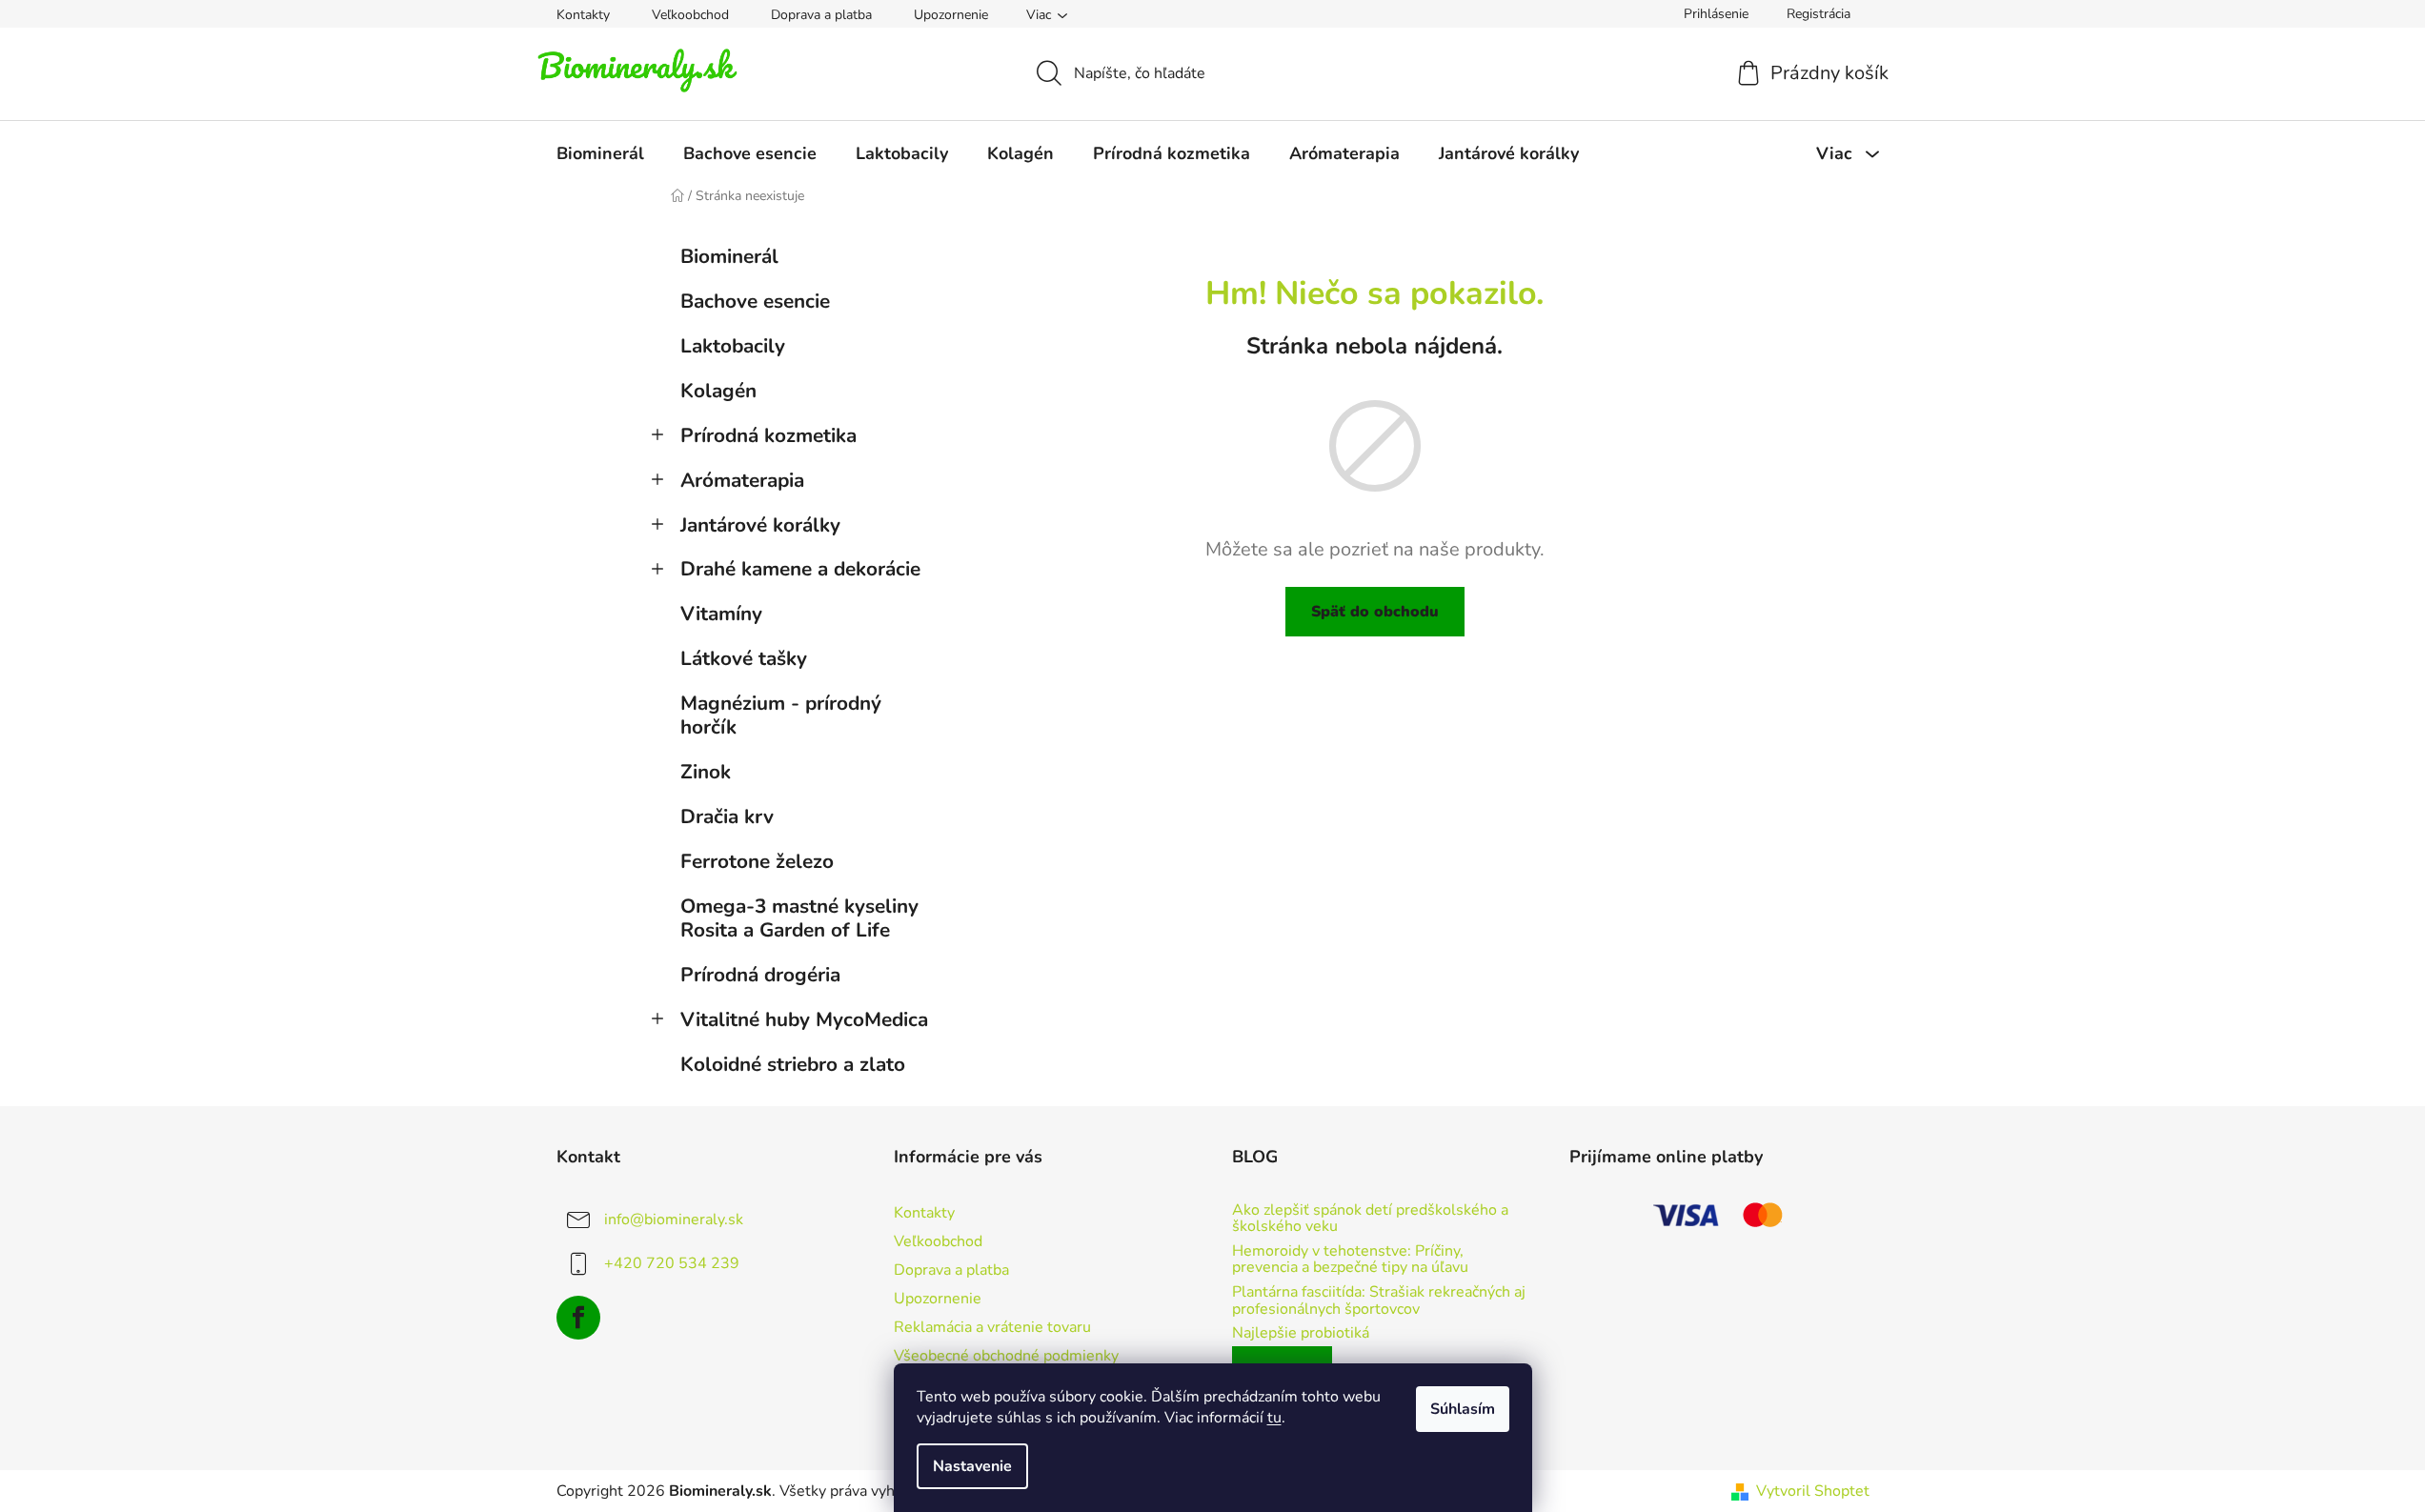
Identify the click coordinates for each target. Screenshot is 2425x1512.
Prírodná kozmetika (768, 435)
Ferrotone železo (757, 861)
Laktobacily (733, 346)
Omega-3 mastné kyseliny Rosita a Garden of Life (799, 918)
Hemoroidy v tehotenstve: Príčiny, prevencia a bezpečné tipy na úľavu (1350, 1260)
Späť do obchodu (1375, 612)
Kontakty (583, 15)
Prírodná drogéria (760, 975)
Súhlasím (1463, 1409)
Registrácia (1819, 14)
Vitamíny (721, 614)
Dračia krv (727, 816)
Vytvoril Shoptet (1813, 1491)
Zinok (706, 772)
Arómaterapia (742, 480)
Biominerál (729, 256)
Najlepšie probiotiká (1301, 1334)
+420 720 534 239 (672, 1263)
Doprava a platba (821, 15)
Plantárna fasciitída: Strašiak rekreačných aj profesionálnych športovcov (1379, 1301)
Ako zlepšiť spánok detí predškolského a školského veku (1370, 1219)
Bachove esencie (755, 301)
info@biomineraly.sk (674, 1220)
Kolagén (718, 391)
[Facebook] (578, 1318)
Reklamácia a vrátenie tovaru (992, 1327)
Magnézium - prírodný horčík (781, 715)
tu (1274, 1418)
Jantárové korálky (760, 525)
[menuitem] (600, 153)
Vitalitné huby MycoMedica (804, 1019)
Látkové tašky (744, 658)
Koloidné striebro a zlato (793, 1064)
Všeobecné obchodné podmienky (1006, 1356)
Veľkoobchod (690, 15)
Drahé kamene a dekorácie (800, 569)
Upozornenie (951, 15)
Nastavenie (972, 1466)
